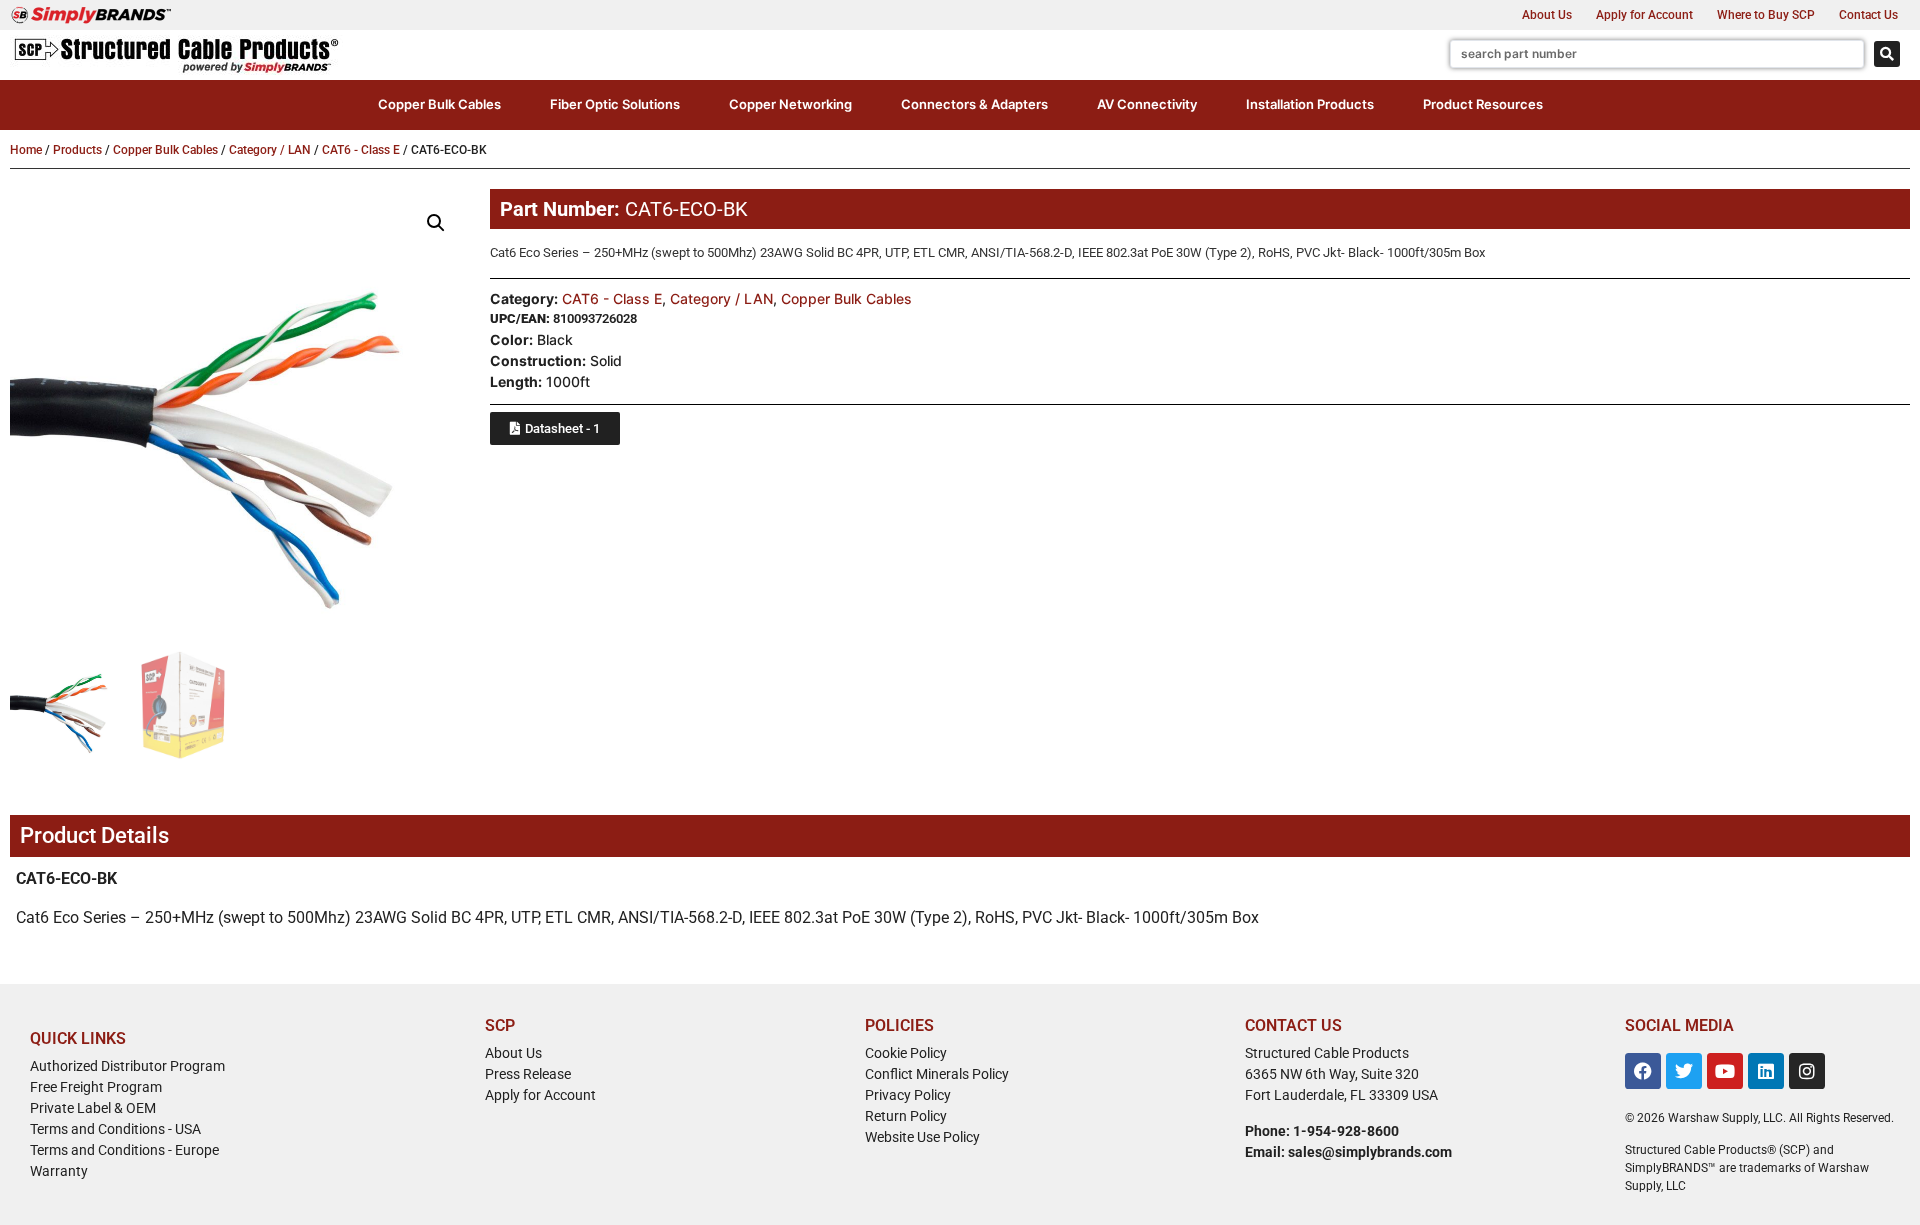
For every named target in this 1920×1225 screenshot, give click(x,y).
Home (26, 150)
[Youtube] (1725, 1071)
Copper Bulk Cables (165, 150)
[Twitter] (1684, 1071)
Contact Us (1868, 15)
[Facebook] (1643, 1071)
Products (77, 150)
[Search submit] (1887, 54)
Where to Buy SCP (1766, 15)
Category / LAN (270, 150)
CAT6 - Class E (361, 150)
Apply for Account (1644, 15)
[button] (439, 105)
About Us (1547, 15)
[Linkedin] (1766, 1071)
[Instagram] (1807, 1071)
